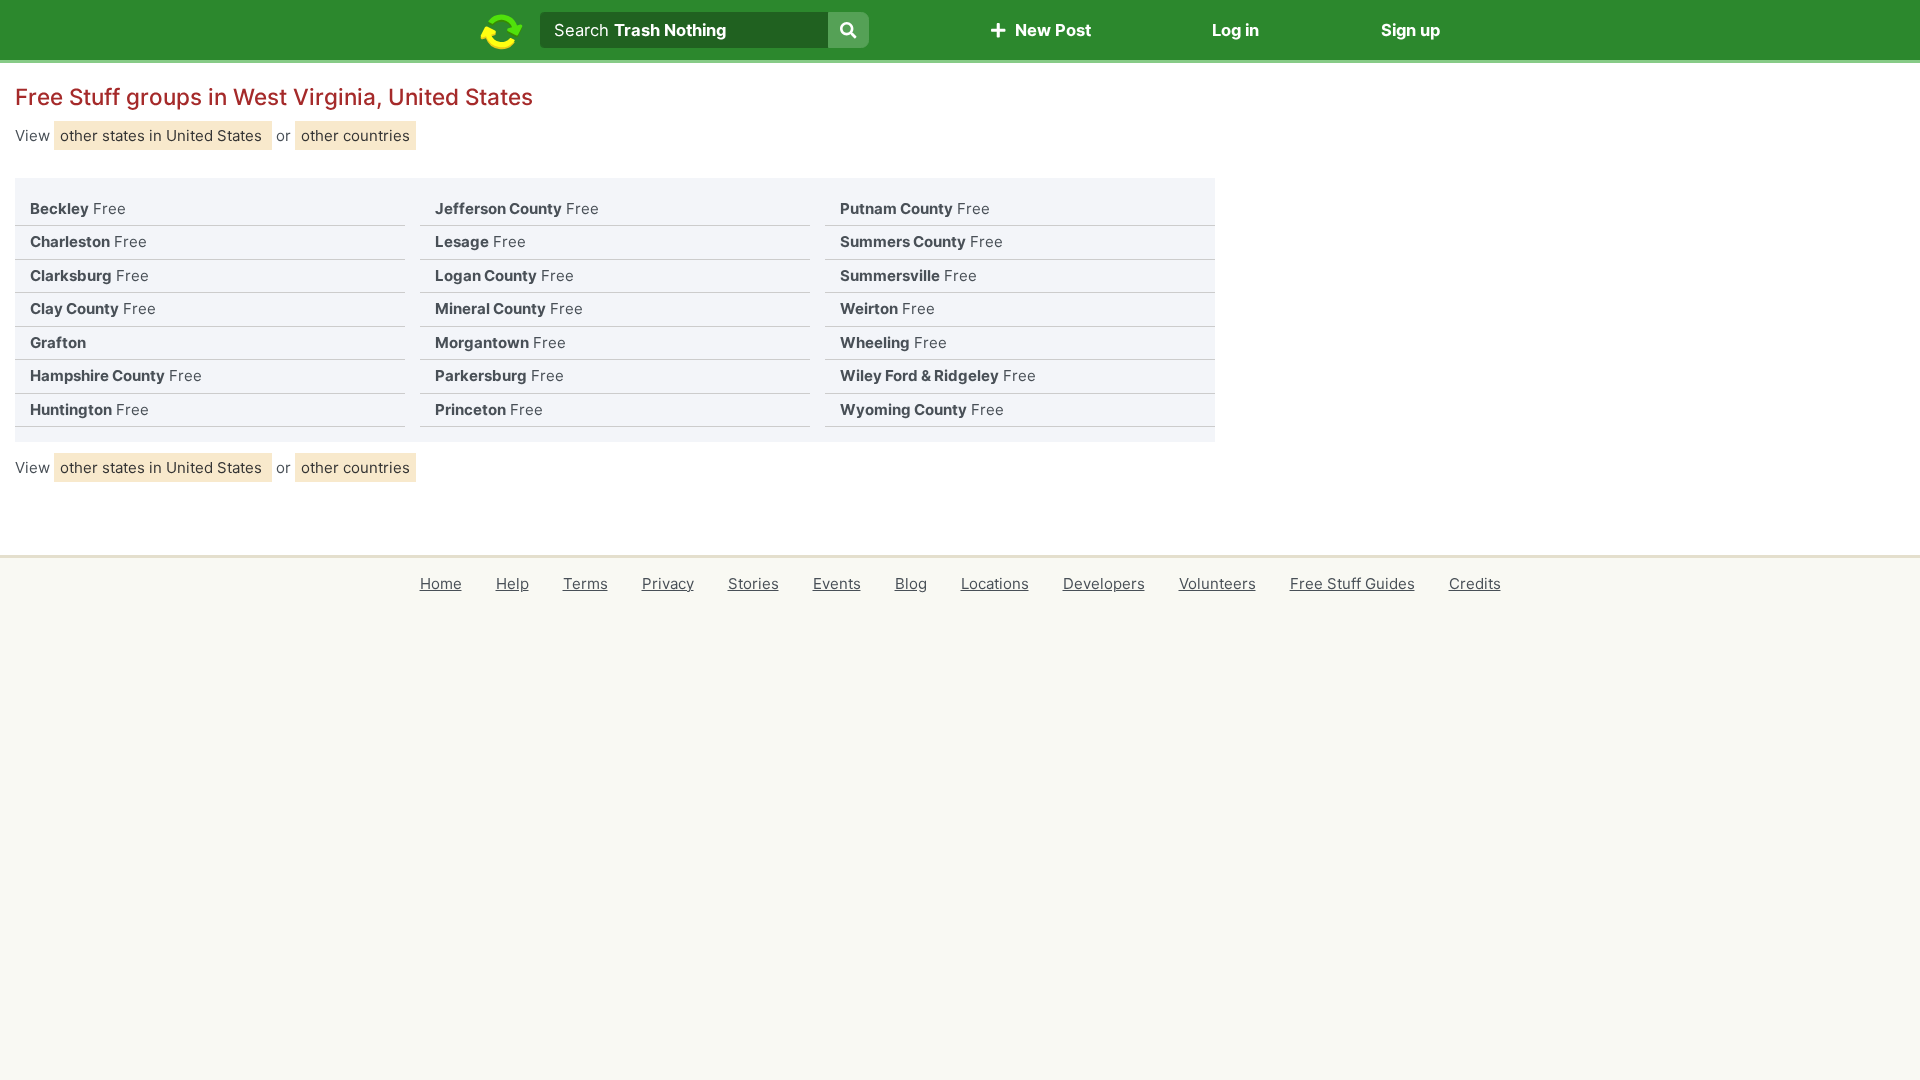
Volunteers (1217, 583)
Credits (1475, 583)
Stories (753, 583)
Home (441, 583)
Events (837, 583)
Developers (1104, 583)
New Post (1049, 30)
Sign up (1410, 30)
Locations (995, 583)
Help (512, 583)
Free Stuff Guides (1352, 583)
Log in (1235, 30)
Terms (585, 583)
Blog (911, 583)
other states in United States (163, 135)
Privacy (668, 583)
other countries (355, 135)
